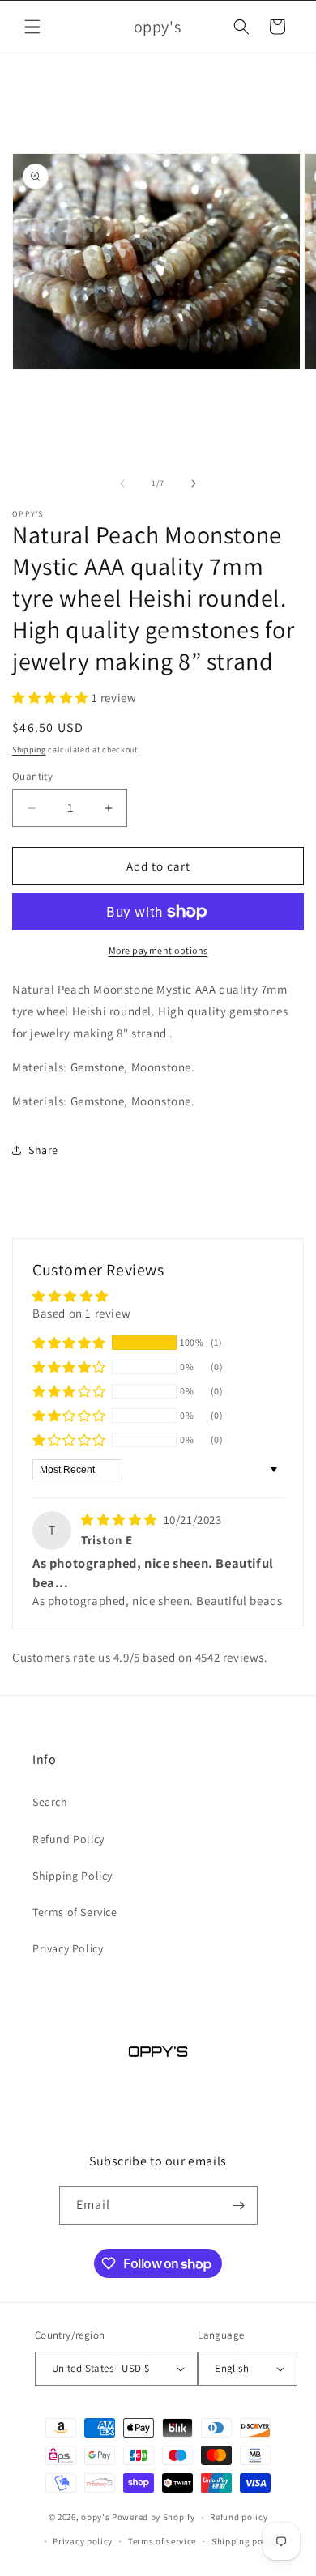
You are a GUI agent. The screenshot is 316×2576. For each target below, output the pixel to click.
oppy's (95, 2517)
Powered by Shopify (154, 2517)
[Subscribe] (239, 2206)
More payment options (158, 950)
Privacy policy (83, 2541)
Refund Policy (68, 1839)
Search (50, 1802)
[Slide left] (122, 483)
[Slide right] (194, 483)
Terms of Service (75, 1912)
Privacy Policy (68, 1948)
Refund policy (239, 2517)
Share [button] (43, 1150)
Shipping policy (245, 2541)
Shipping (29, 749)
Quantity (32, 776)
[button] (32, 27)
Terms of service (162, 2541)
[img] (121, 1520)
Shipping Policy (73, 1876)
